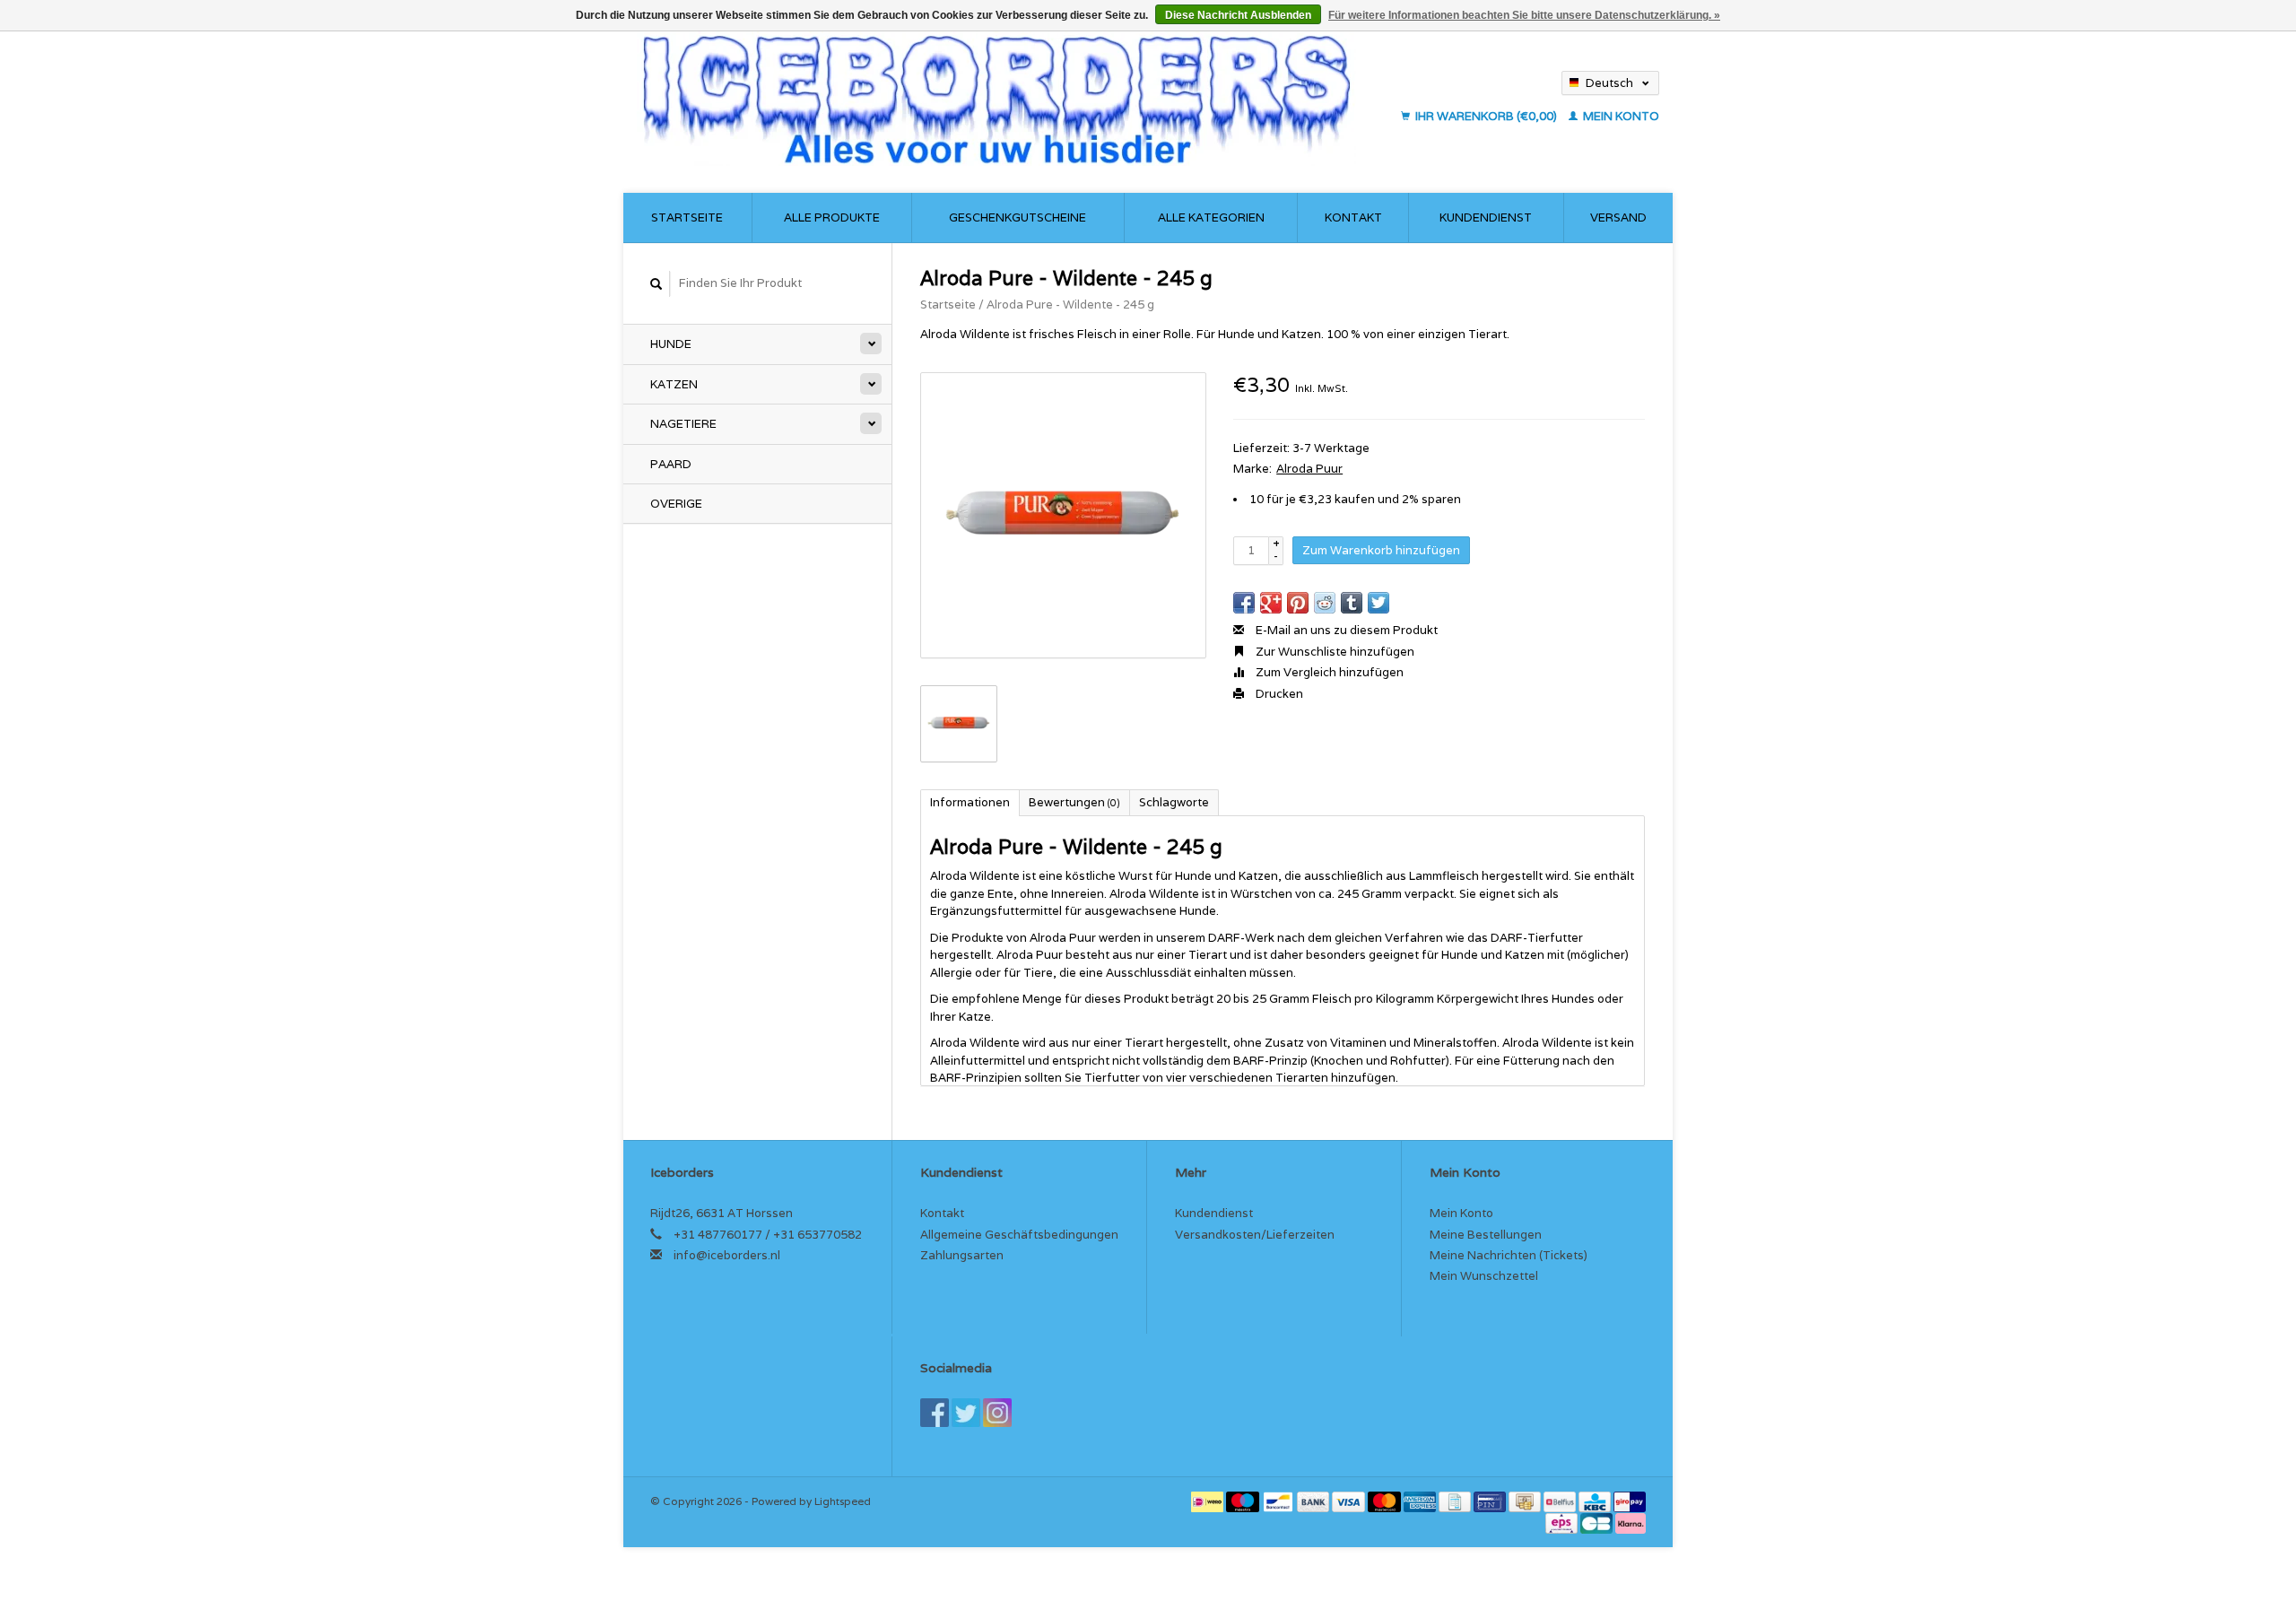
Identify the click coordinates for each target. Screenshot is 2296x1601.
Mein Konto (1620, 116)
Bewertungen (1074, 802)
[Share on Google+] (1271, 603)
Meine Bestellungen (1486, 1235)
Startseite (687, 218)
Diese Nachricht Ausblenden (1238, 15)
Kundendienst (1486, 218)
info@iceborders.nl (727, 1255)
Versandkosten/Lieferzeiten (1255, 1235)
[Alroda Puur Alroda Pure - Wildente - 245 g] (1063, 515)
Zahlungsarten (962, 1255)
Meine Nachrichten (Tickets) (1509, 1255)
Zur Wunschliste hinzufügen (1334, 652)
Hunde (671, 344)
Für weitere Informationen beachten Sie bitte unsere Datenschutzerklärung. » (1524, 15)
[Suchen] (657, 284)
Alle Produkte (832, 218)
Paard (671, 464)
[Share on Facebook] (1244, 603)
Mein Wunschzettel (1484, 1276)
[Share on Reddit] (1325, 603)
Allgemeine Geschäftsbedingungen (1019, 1235)
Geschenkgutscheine (1018, 218)
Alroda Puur (1309, 469)
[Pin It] (1298, 603)
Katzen (674, 384)
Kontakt (1353, 218)
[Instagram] (997, 1413)
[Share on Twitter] (1378, 603)
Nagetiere (683, 424)
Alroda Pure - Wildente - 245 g (1070, 305)
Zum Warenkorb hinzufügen (1381, 550)
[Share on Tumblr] (1352, 603)
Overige (676, 504)
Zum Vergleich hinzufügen (1328, 672)
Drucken (1278, 694)
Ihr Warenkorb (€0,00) (1486, 116)
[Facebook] (935, 1413)
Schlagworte (1174, 802)
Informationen (970, 802)
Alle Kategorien (1211, 218)
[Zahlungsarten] (1209, 1501)
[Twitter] (966, 1413)
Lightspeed (843, 1501)
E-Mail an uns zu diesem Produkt (1345, 630)
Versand (1618, 218)
